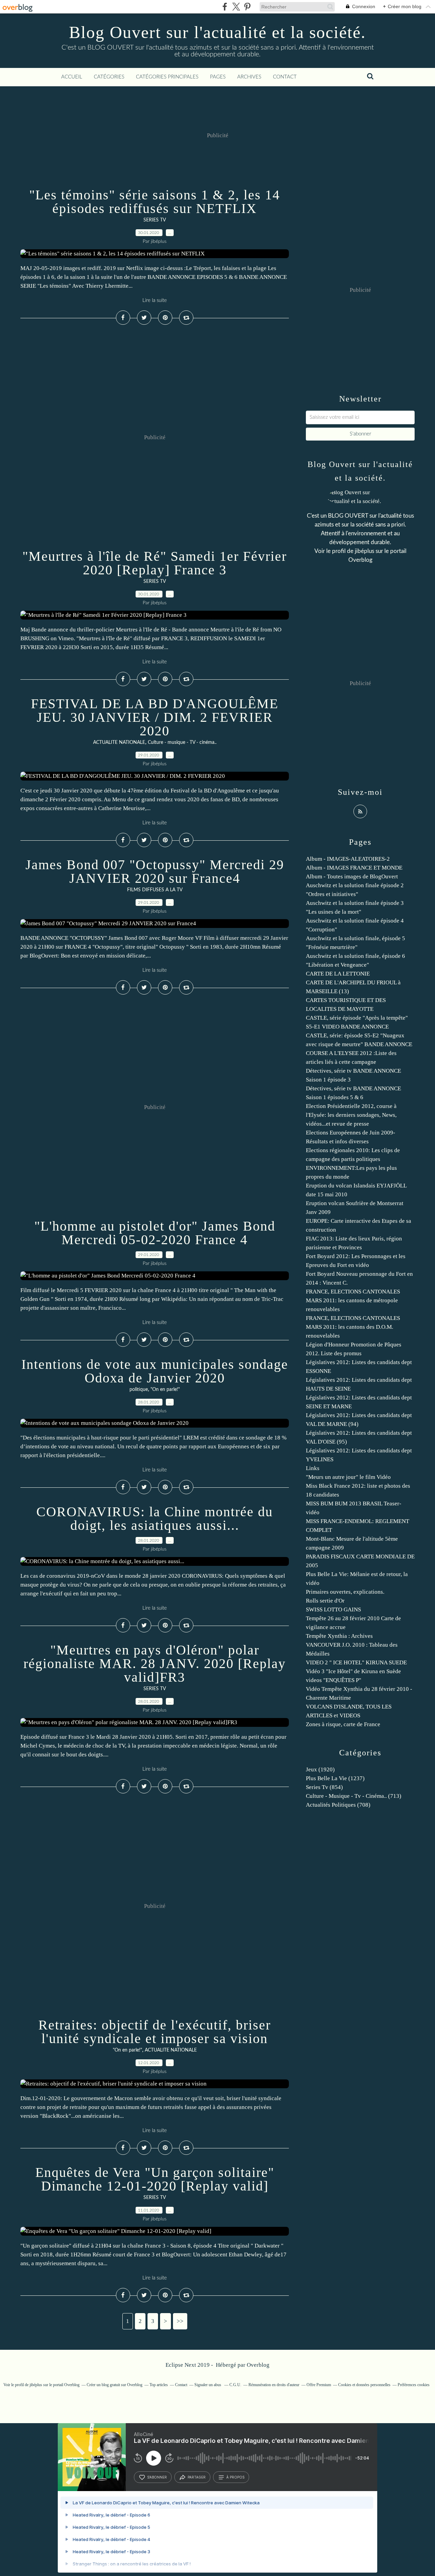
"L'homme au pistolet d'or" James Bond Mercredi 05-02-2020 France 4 (155, 1233)
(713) (354, 1796)
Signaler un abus (208, 2385)
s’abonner (157, 2477)
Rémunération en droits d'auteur (274, 2385)
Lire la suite (155, 300)
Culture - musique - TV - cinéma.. (182, 743)
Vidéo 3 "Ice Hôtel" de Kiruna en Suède (353, 1671)
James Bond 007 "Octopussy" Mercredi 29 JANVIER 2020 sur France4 (155, 871)
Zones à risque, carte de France (343, 1724)
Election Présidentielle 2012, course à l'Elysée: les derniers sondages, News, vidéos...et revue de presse (351, 1115)
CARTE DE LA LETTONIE (338, 974)
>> (180, 2321)
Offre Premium (319, 2385)
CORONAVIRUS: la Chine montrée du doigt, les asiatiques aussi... (155, 1518)
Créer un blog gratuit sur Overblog (115, 2385)
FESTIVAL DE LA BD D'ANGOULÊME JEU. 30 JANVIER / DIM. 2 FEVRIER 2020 (155, 717)
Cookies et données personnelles (364, 2385)
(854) (324, 1787)
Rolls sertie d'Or (325, 1601)
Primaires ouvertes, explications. (345, 1592)
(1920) (320, 1769)
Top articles (159, 2385)
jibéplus (364, 551)
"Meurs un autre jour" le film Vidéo (348, 1477)
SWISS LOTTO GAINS (333, 1609)
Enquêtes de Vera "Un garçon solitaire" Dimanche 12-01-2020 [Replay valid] (155, 2179)
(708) (338, 1805)
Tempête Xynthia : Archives (339, 1636)
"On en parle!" (165, 1390)
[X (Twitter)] (236, 7)
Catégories (109, 77)
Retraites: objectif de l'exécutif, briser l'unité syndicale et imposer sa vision (155, 2032)
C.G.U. (235, 2385)
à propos (235, 2477)
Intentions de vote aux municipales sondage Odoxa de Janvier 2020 (155, 1371)
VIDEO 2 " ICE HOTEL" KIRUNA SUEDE (356, 1662)
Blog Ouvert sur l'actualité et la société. (217, 32)
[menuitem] (72, 77)
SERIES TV (155, 220)
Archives (249, 77)
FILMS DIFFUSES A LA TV (155, 890)
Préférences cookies (414, 2385)
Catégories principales (167, 77)
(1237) (335, 1778)
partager (197, 2477)
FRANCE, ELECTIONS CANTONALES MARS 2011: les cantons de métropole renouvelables (353, 1300)
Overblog (258, 2365)
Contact (285, 77)
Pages (218, 77)
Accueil (72, 77)
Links (313, 1468)
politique (139, 1390)
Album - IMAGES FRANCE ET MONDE (354, 868)
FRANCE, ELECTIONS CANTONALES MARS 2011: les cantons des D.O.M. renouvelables (353, 1327)
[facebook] (225, 7)
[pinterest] (247, 7)
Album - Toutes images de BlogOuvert (352, 876)
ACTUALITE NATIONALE (119, 743)
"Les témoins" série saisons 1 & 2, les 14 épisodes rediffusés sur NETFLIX (155, 202)
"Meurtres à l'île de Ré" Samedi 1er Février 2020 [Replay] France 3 (155, 563)
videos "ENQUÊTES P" (334, 1680)
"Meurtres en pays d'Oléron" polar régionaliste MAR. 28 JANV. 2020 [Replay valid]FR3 (155, 1663)
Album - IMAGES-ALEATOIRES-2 (348, 859)
